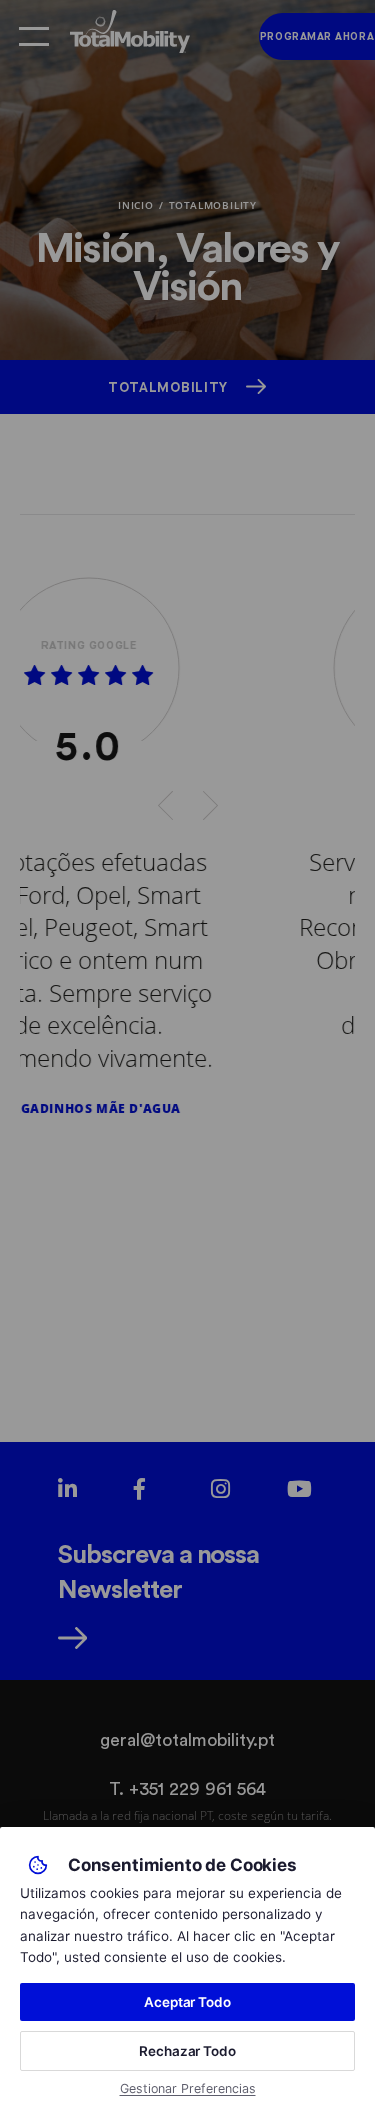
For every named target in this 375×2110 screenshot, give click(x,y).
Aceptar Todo (187, 2002)
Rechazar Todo (187, 2051)
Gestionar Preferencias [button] (188, 2088)
